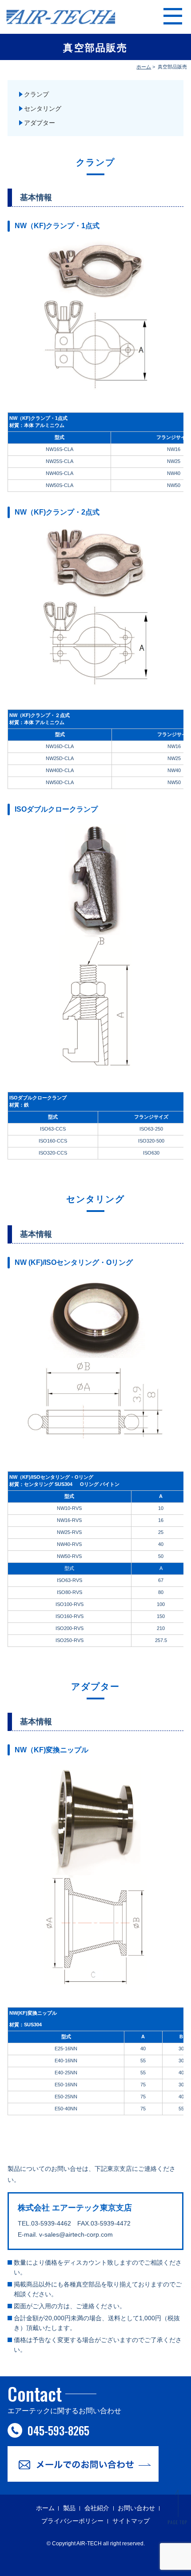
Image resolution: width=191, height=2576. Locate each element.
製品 (69, 2508)
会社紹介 (97, 2508)
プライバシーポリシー (72, 2521)
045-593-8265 (58, 2430)
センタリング (43, 109)
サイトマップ (131, 2521)
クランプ (36, 94)
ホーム (144, 67)
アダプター (40, 123)
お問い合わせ (136, 2508)
